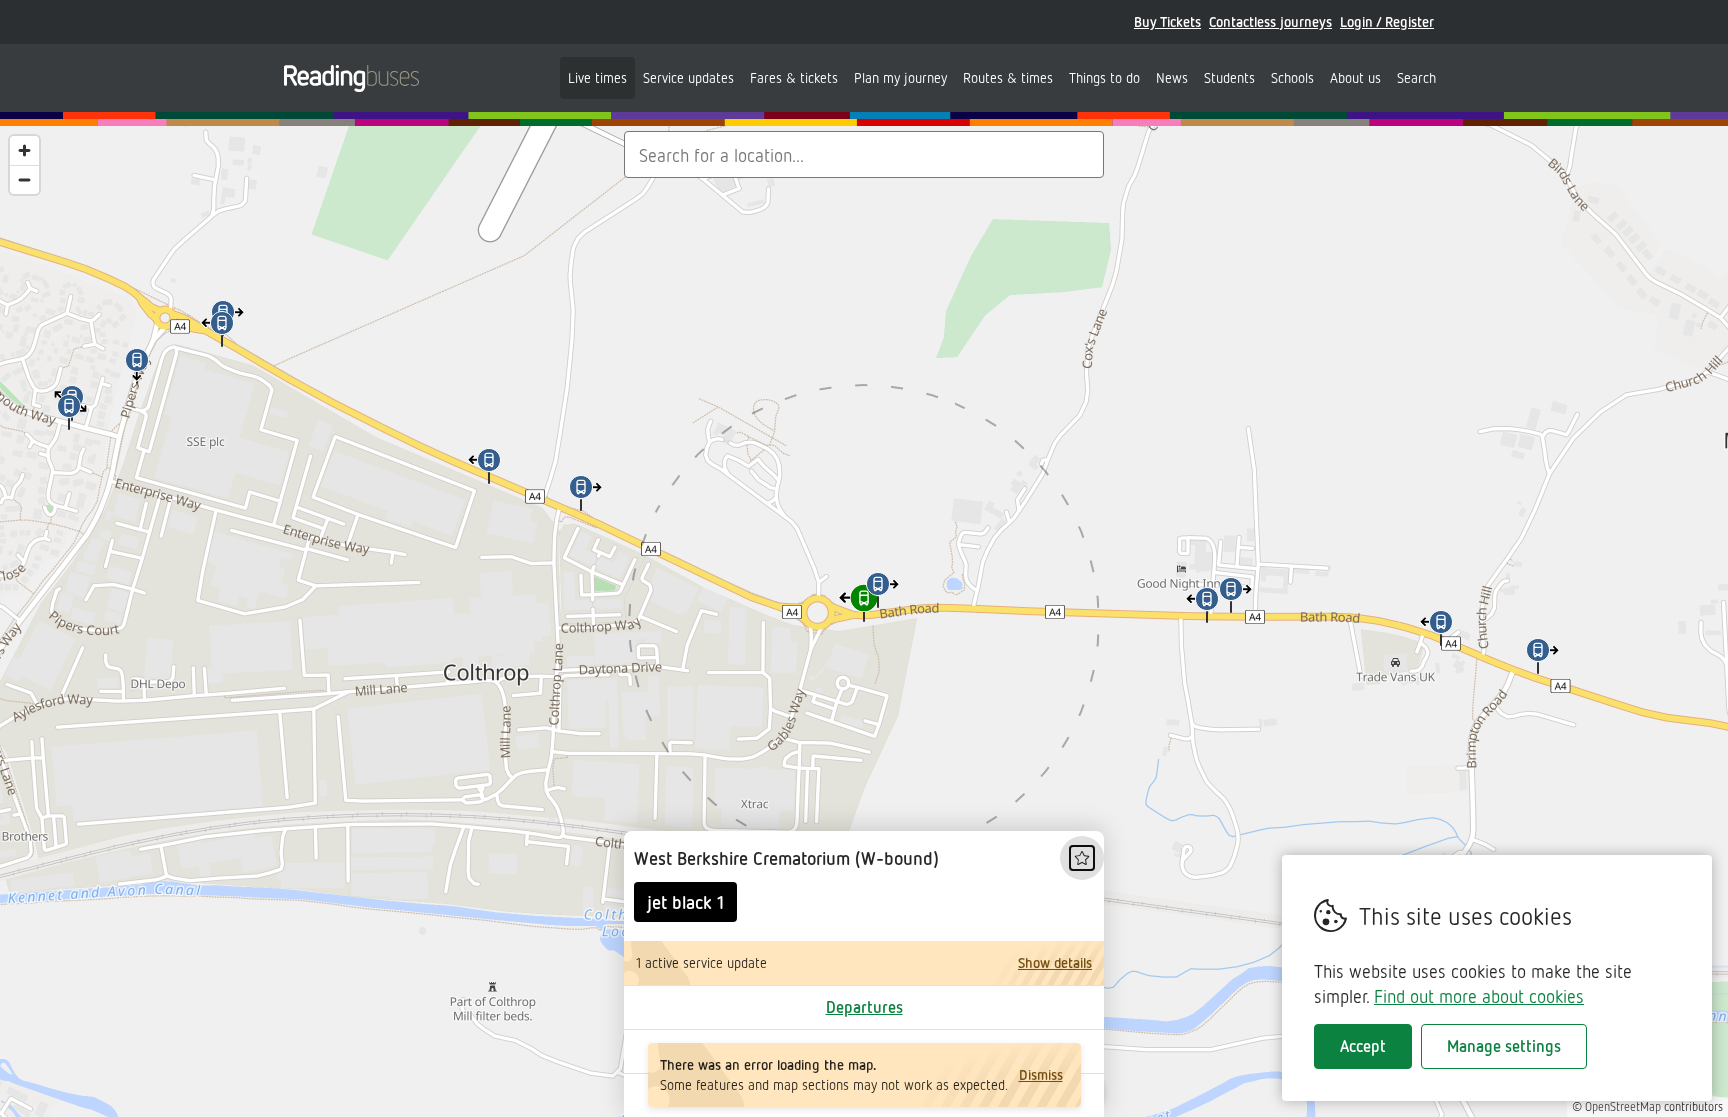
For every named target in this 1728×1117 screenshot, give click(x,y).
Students (1229, 77)
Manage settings (1504, 1046)
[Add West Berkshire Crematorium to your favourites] (1082, 858)
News (1172, 77)
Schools (1292, 77)
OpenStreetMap (1623, 1106)
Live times (597, 77)
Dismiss (1041, 1074)
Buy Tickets (1167, 21)
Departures (864, 1007)
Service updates (688, 77)
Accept (1363, 1046)
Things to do (1104, 77)
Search (1416, 77)
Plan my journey (900, 77)
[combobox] (864, 154)
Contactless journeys (1270, 21)
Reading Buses (351, 78)
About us (1355, 77)
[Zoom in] (24, 150)
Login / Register (1387, 21)
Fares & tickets (794, 77)
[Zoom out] (24, 179)
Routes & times (1008, 77)
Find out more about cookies (1479, 996)
